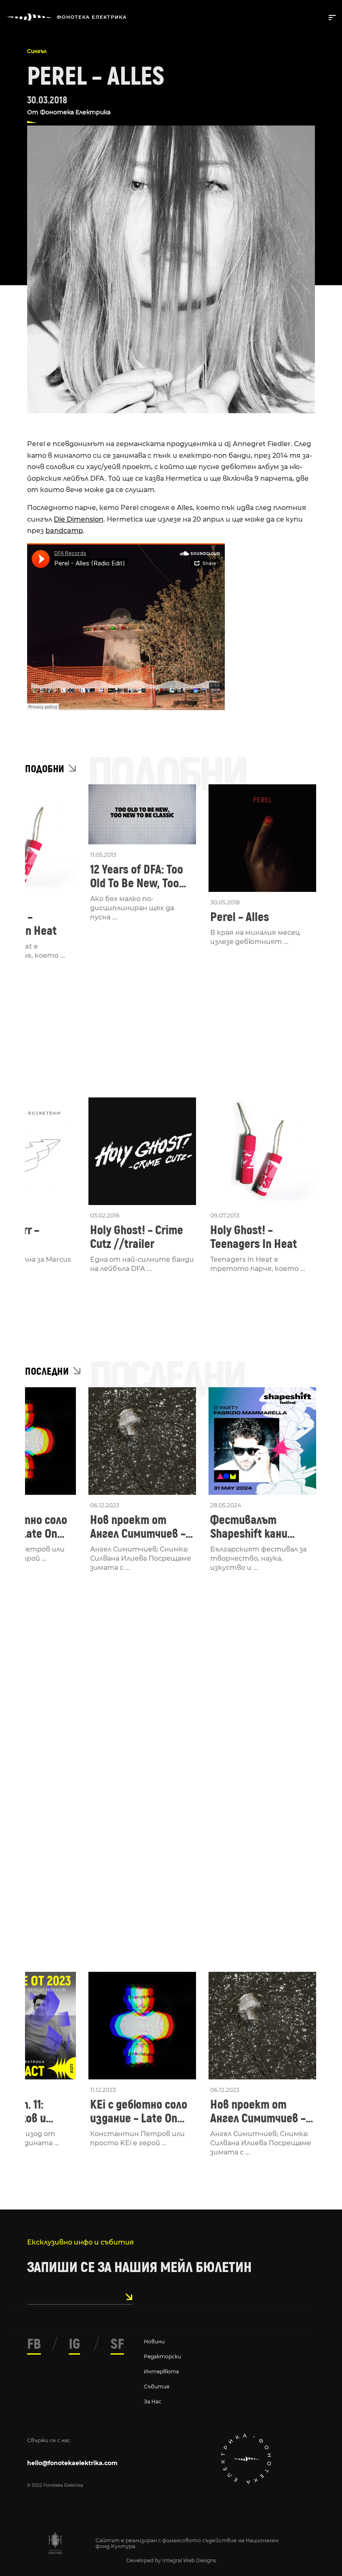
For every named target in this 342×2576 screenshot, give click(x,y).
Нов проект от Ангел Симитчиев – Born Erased (138, 1527)
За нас (153, 2402)
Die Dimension (79, 519)
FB (34, 2344)
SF (117, 2344)
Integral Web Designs (189, 2560)
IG (74, 2344)
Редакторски (162, 2356)
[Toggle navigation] (331, 17)
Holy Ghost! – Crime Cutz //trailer (137, 1237)
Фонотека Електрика (75, 112)
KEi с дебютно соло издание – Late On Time (139, 2112)
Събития (157, 2386)
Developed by (144, 2560)
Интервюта (161, 2371)
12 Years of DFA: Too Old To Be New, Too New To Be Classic (137, 876)
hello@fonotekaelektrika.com (72, 2463)
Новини (154, 2341)
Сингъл (37, 51)
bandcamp (64, 531)
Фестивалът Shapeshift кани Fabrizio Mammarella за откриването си (260, 1527)
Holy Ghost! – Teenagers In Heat (254, 1237)
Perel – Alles (240, 917)
